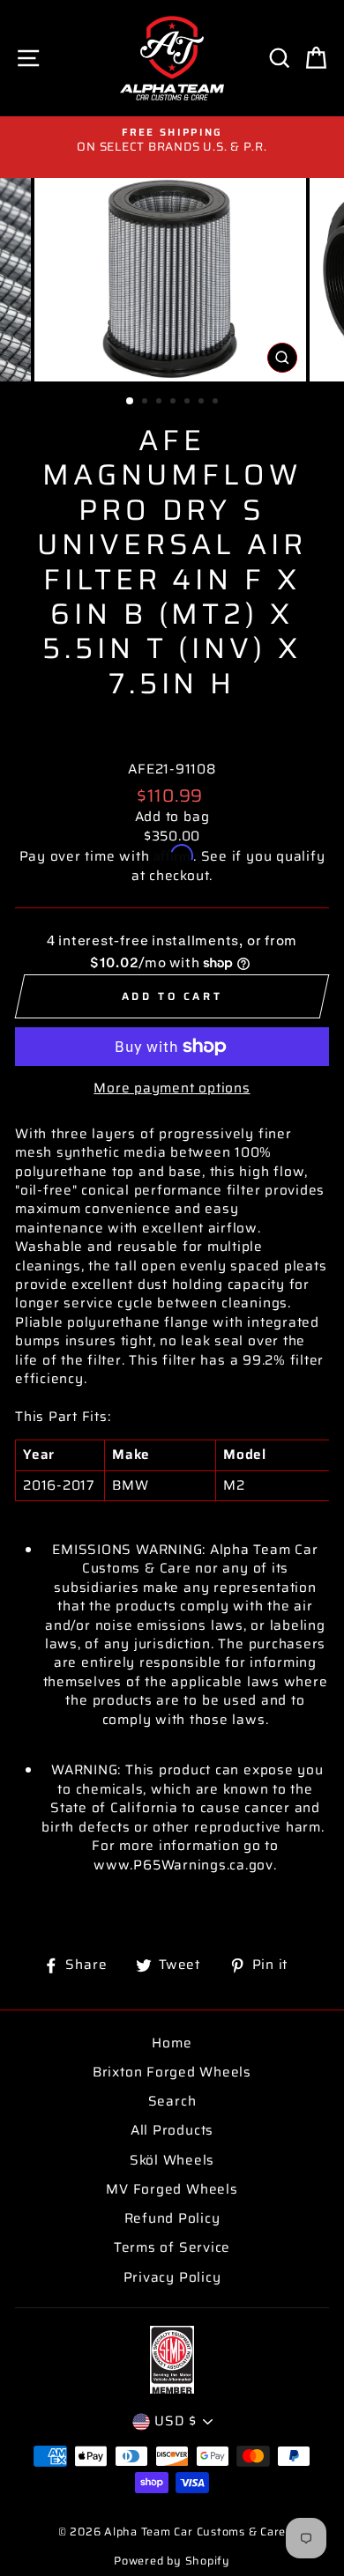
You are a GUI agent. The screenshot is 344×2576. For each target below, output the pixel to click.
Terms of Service (172, 2247)
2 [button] (146, 403)
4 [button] (175, 403)
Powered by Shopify (172, 2561)
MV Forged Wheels (172, 2189)
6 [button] (203, 403)
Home (172, 2043)
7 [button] (217, 403)
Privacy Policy (172, 2277)
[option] (172, 141)
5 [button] (189, 403)
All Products (172, 2130)
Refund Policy (172, 2218)
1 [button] (131, 402)
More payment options (172, 1088)
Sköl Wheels (172, 2160)
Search (172, 2101)
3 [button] (161, 403)
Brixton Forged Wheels (172, 2072)
